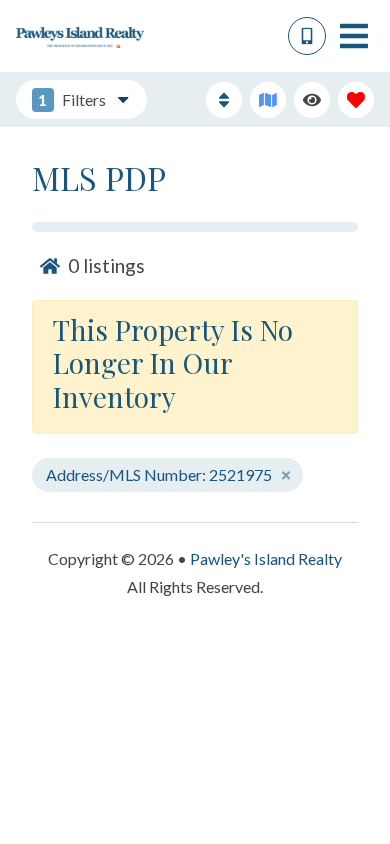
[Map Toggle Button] (268, 100)
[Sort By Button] (224, 100)
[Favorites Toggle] (356, 100)
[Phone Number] (307, 36)
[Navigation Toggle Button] (354, 36)
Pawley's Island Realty (266, 558)
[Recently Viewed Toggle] (312, 100)
